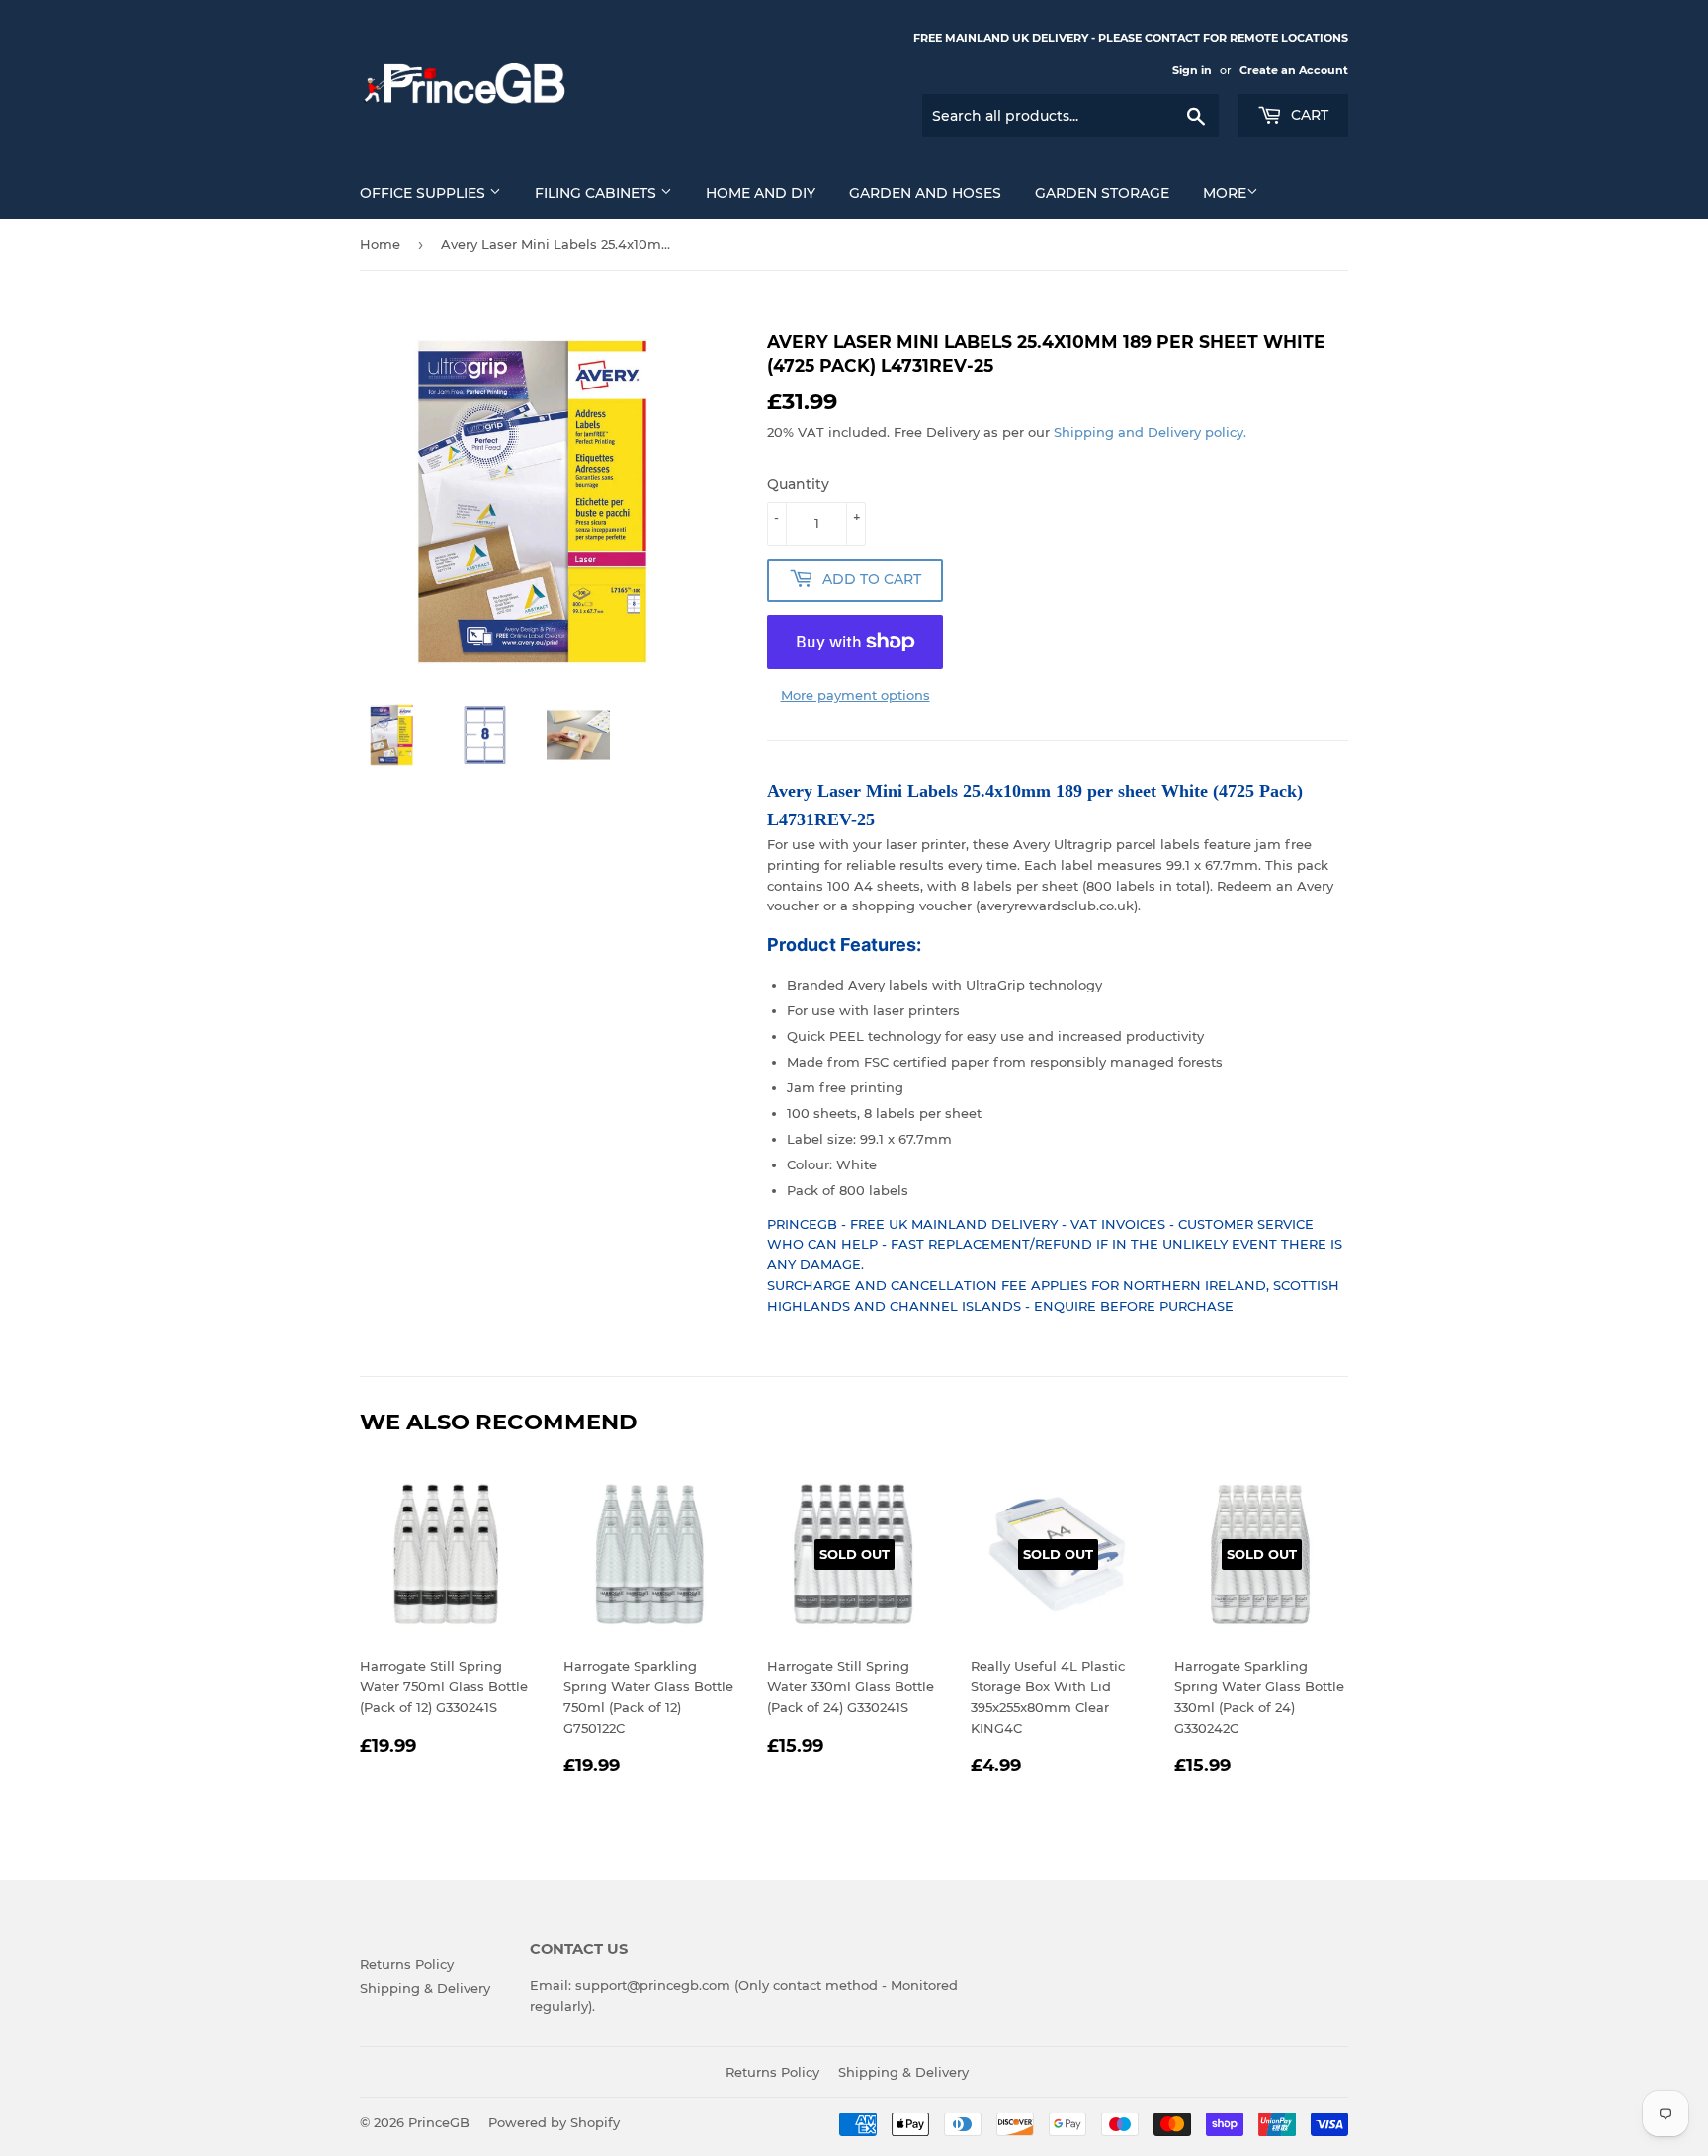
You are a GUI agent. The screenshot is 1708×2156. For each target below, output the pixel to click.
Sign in (1192, 70)
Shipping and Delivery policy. (1150, 432)
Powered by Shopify (554, 2122)
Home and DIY (761, 193)
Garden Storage (1102, 193)
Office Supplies (425, 193)
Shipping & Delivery (425, 1988)
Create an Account (1294, 70)
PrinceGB (439, 2122)
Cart (1308, 115)
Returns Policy (407, 1964)
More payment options (855, 695)
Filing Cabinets (598, 193)
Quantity (798, 484)
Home (380, 244)
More (1225, 193)
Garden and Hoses (925, 193)
